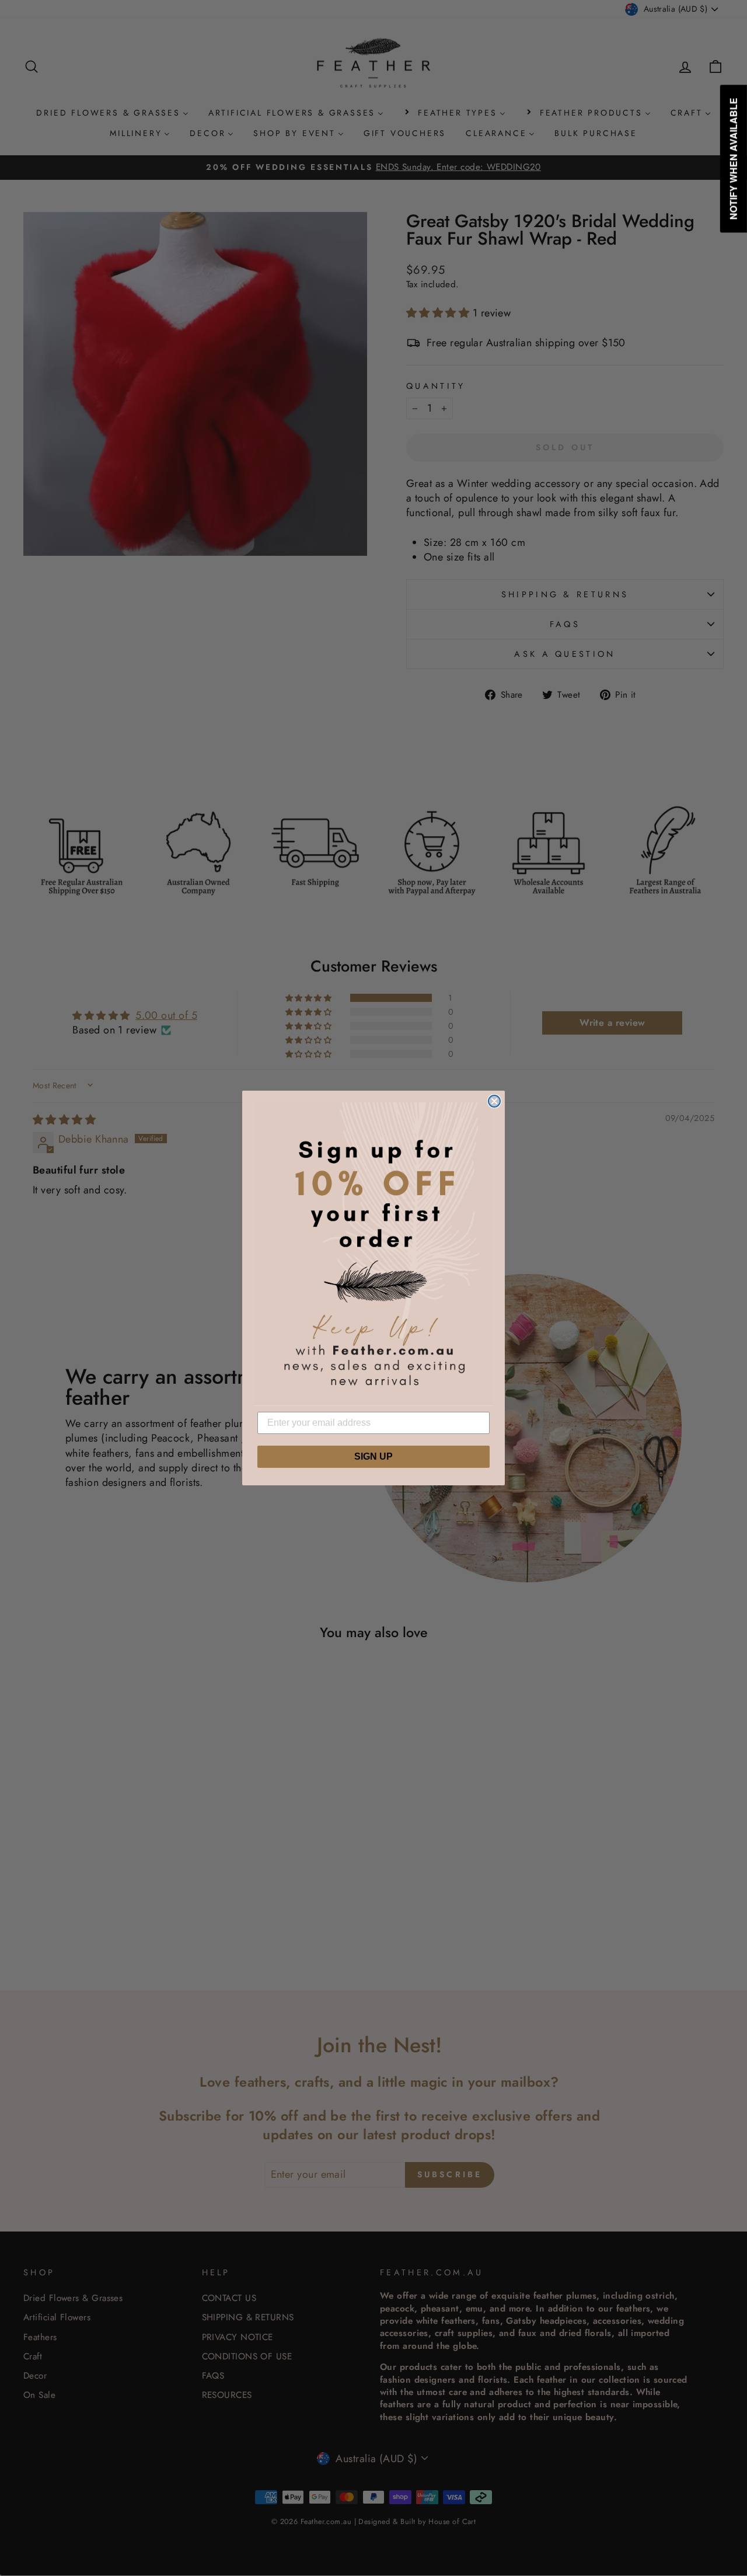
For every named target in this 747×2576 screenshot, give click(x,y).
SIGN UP (373, 1456)
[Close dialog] (494, 1101)
